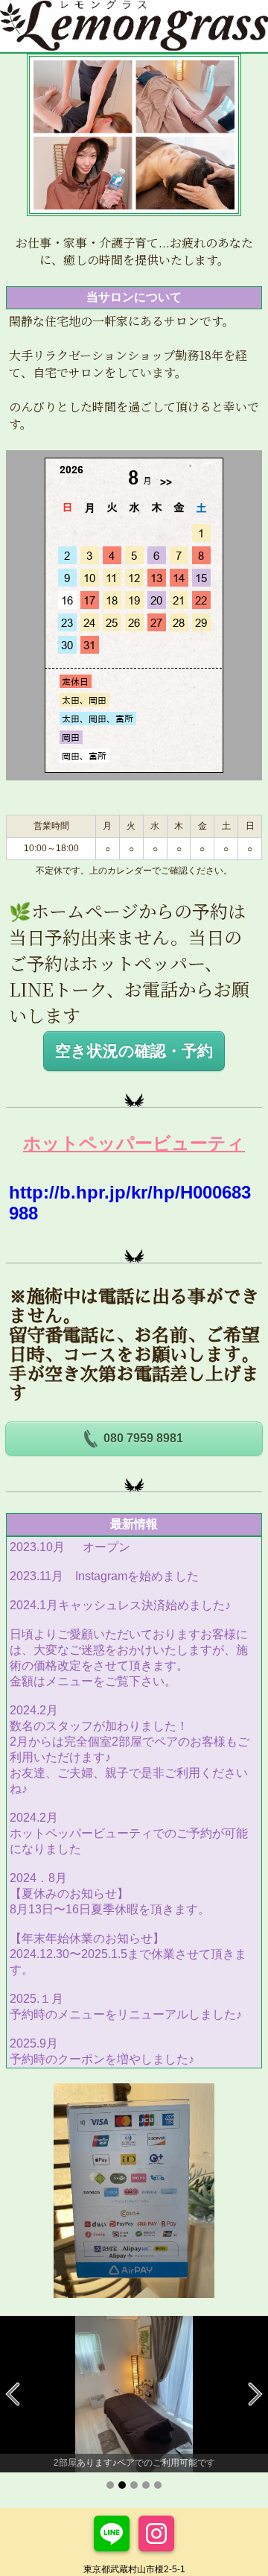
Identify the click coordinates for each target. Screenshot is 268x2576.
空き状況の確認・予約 (134, 1051)
